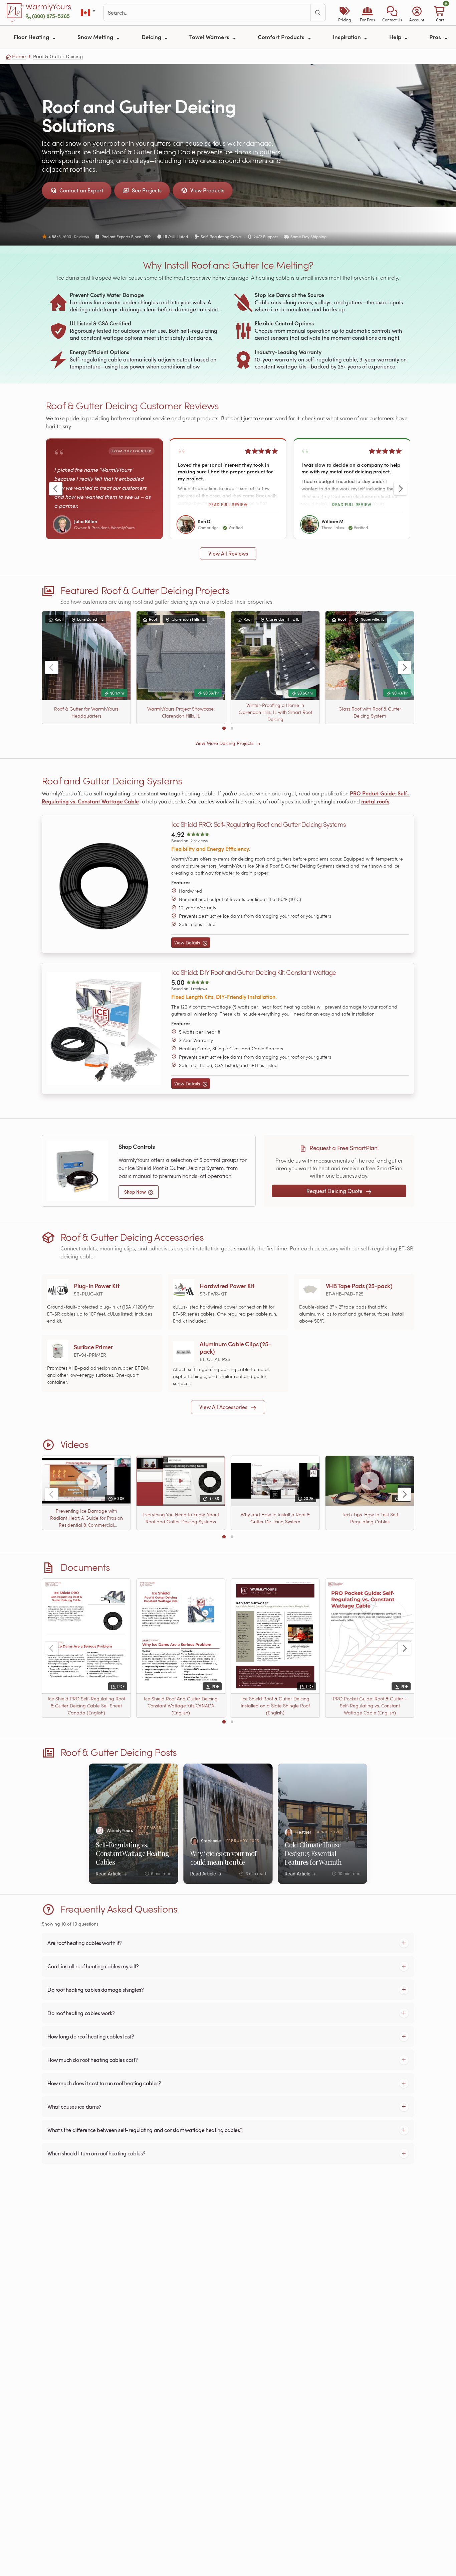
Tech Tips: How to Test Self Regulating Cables (370, 1518)
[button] (392, 13)
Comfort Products (282, 37)
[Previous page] (56, 489)
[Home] (15, 13)
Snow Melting (96, 37)
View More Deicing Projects (225, 743)
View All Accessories (224, 1407)
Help (396, 37)
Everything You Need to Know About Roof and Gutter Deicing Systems (181, 1518)
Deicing (152, 37)
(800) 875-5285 (51, 16)
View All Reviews (228, 554)
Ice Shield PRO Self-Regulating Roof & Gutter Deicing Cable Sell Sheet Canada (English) (86, 1706)
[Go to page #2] (232, 728)
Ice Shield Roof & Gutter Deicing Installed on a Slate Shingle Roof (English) (275, 1706)
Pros (436, 37)
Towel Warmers (210, 37)
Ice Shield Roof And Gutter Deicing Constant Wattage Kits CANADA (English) (181, 1706)
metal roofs (375, 801)
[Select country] (89, 13)
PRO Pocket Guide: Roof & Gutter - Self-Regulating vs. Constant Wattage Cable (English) (370, 1706)
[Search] (318, 13)
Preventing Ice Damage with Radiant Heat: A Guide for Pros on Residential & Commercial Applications (86, 1518)
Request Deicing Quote (335, 1191)
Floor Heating (32, 37)
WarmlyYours (48, 7)
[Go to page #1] (224, 728)
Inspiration (348, 37)
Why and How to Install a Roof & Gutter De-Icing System (275, 1518)
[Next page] (400, 489)
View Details (188, 943)
